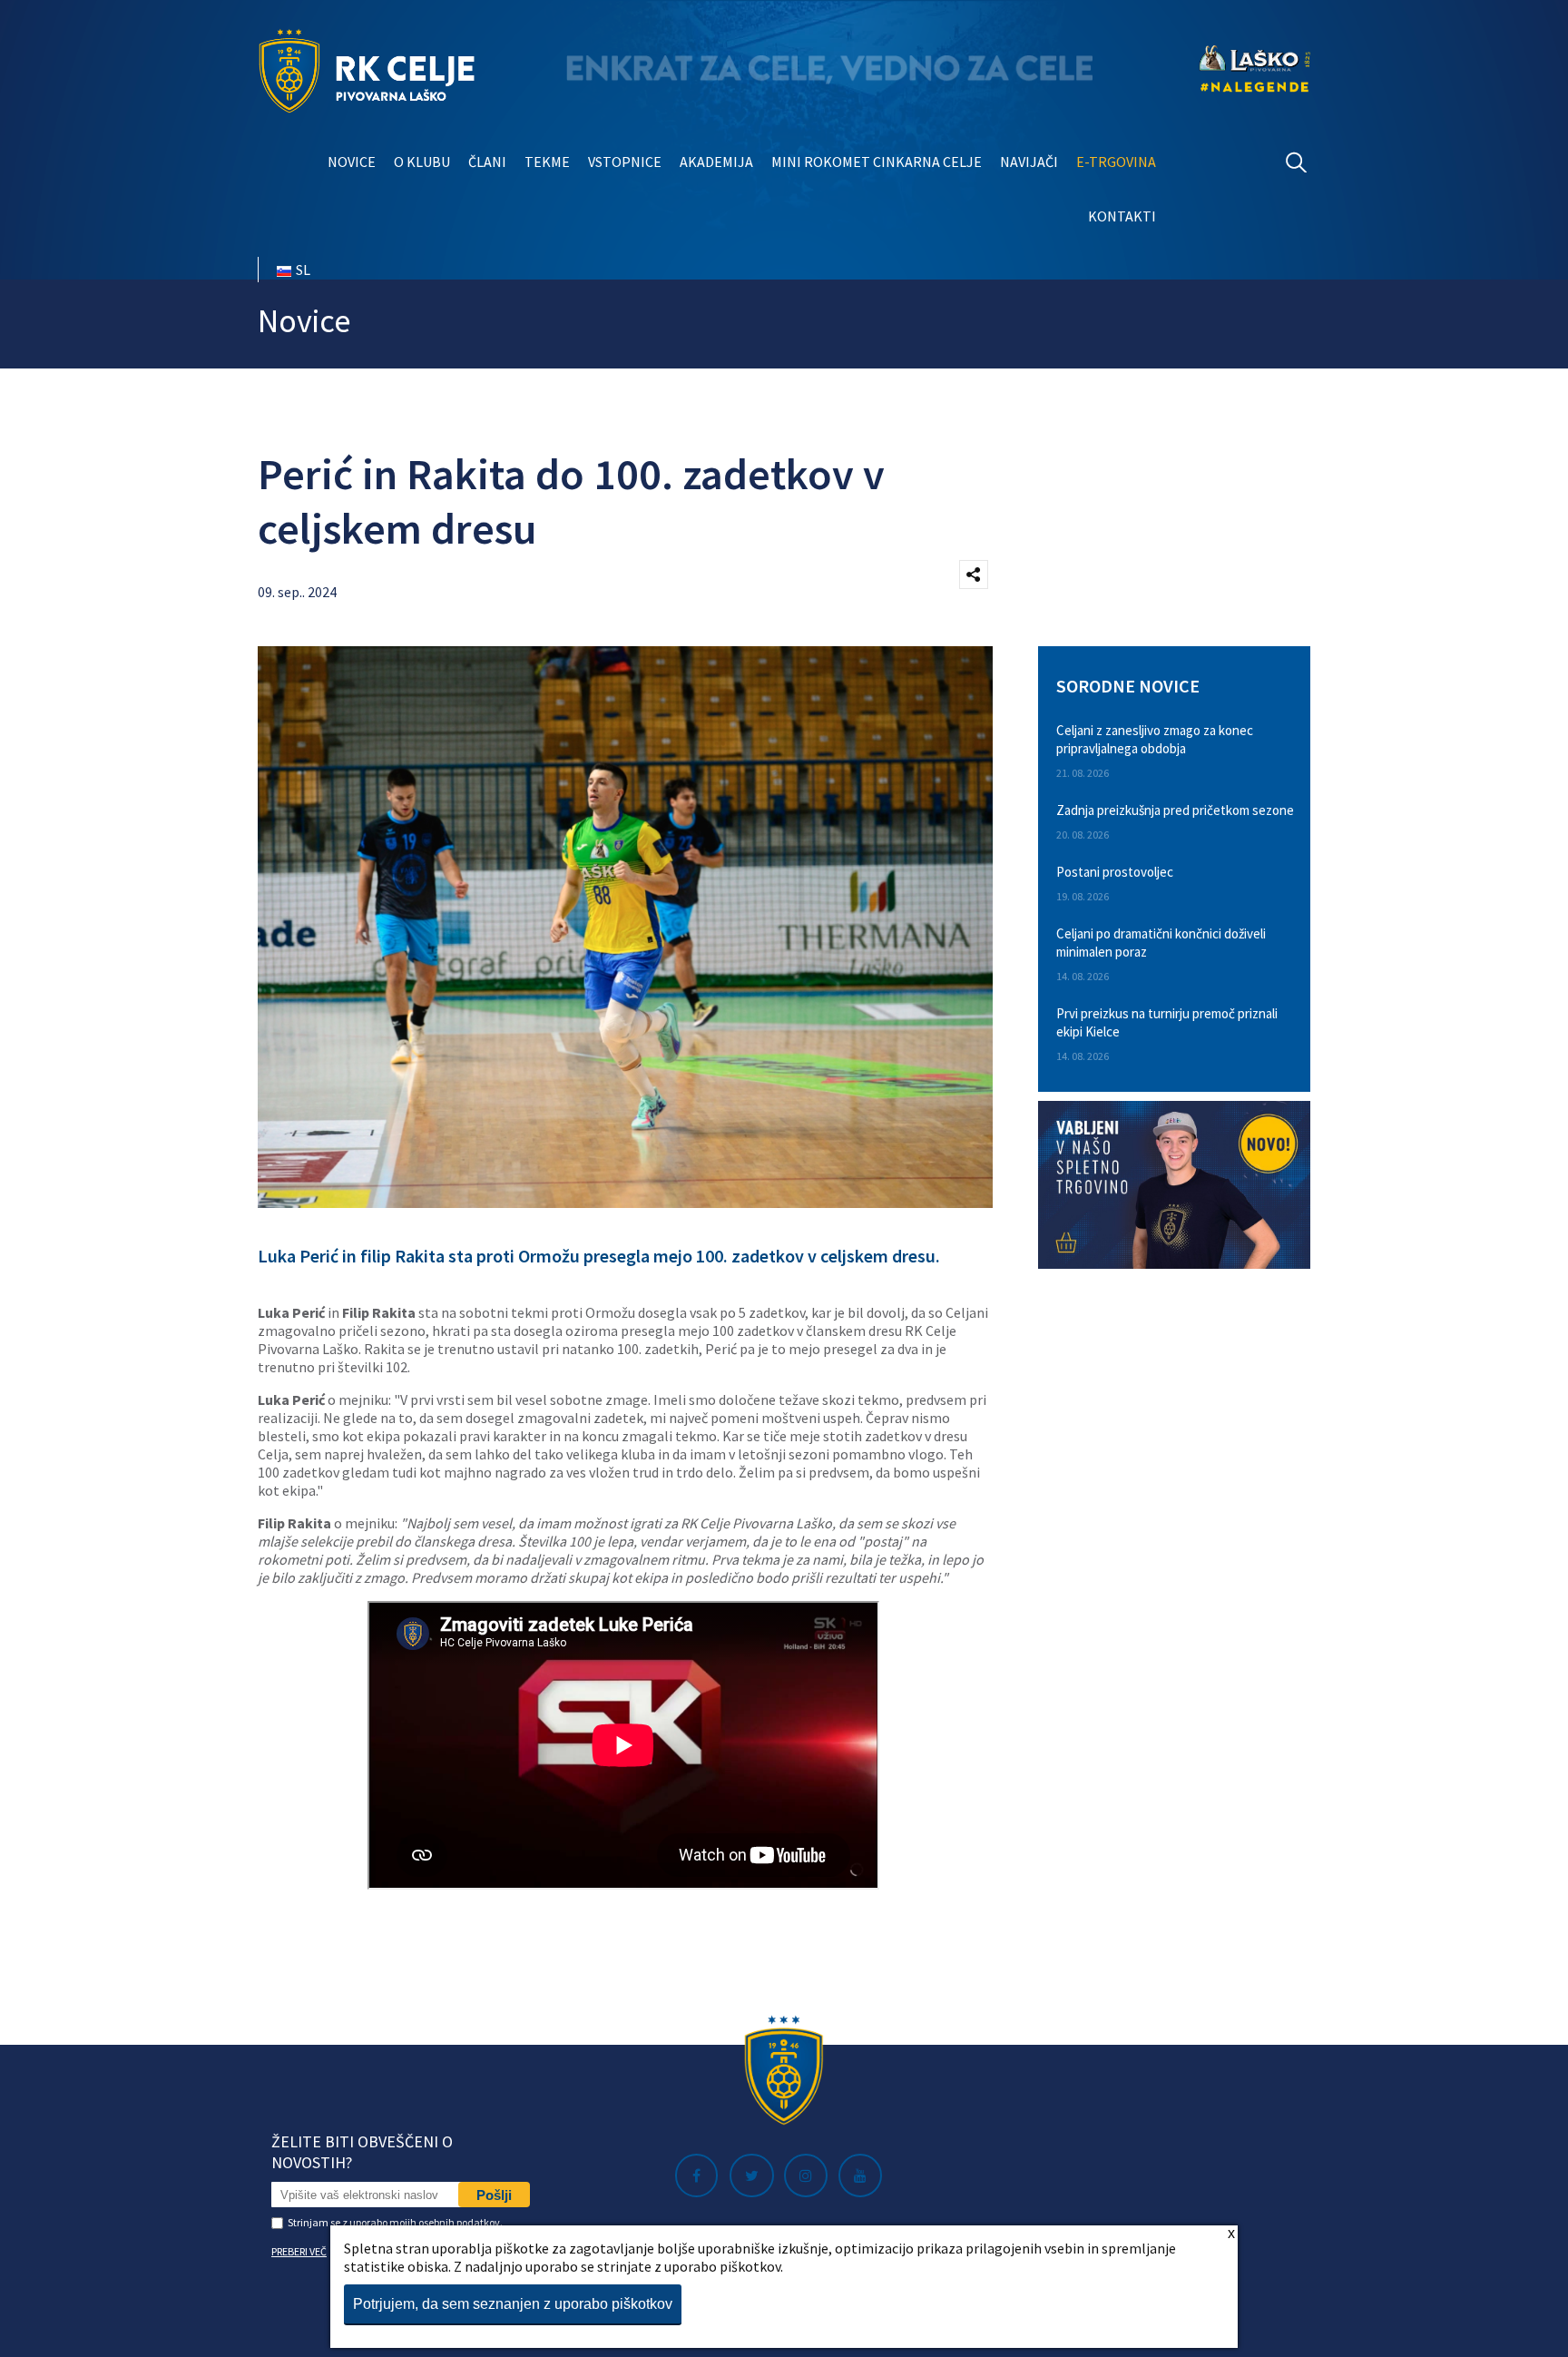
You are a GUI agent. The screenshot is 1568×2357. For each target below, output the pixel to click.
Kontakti (1122, 216)
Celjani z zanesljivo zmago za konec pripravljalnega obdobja (1155, 739)
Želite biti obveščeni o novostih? (362, 2152)
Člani (487, 162)
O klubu (422, 162)
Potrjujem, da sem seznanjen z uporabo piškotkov (513, 2304)
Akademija (716, 162)
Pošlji (494, 2195)
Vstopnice (625, 162)
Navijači (1029, 162)
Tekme (547, 162)
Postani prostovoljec (1115, 872)
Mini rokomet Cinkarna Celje (877, 162)
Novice (352, 162)
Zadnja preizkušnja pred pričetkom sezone (1175, 810)
